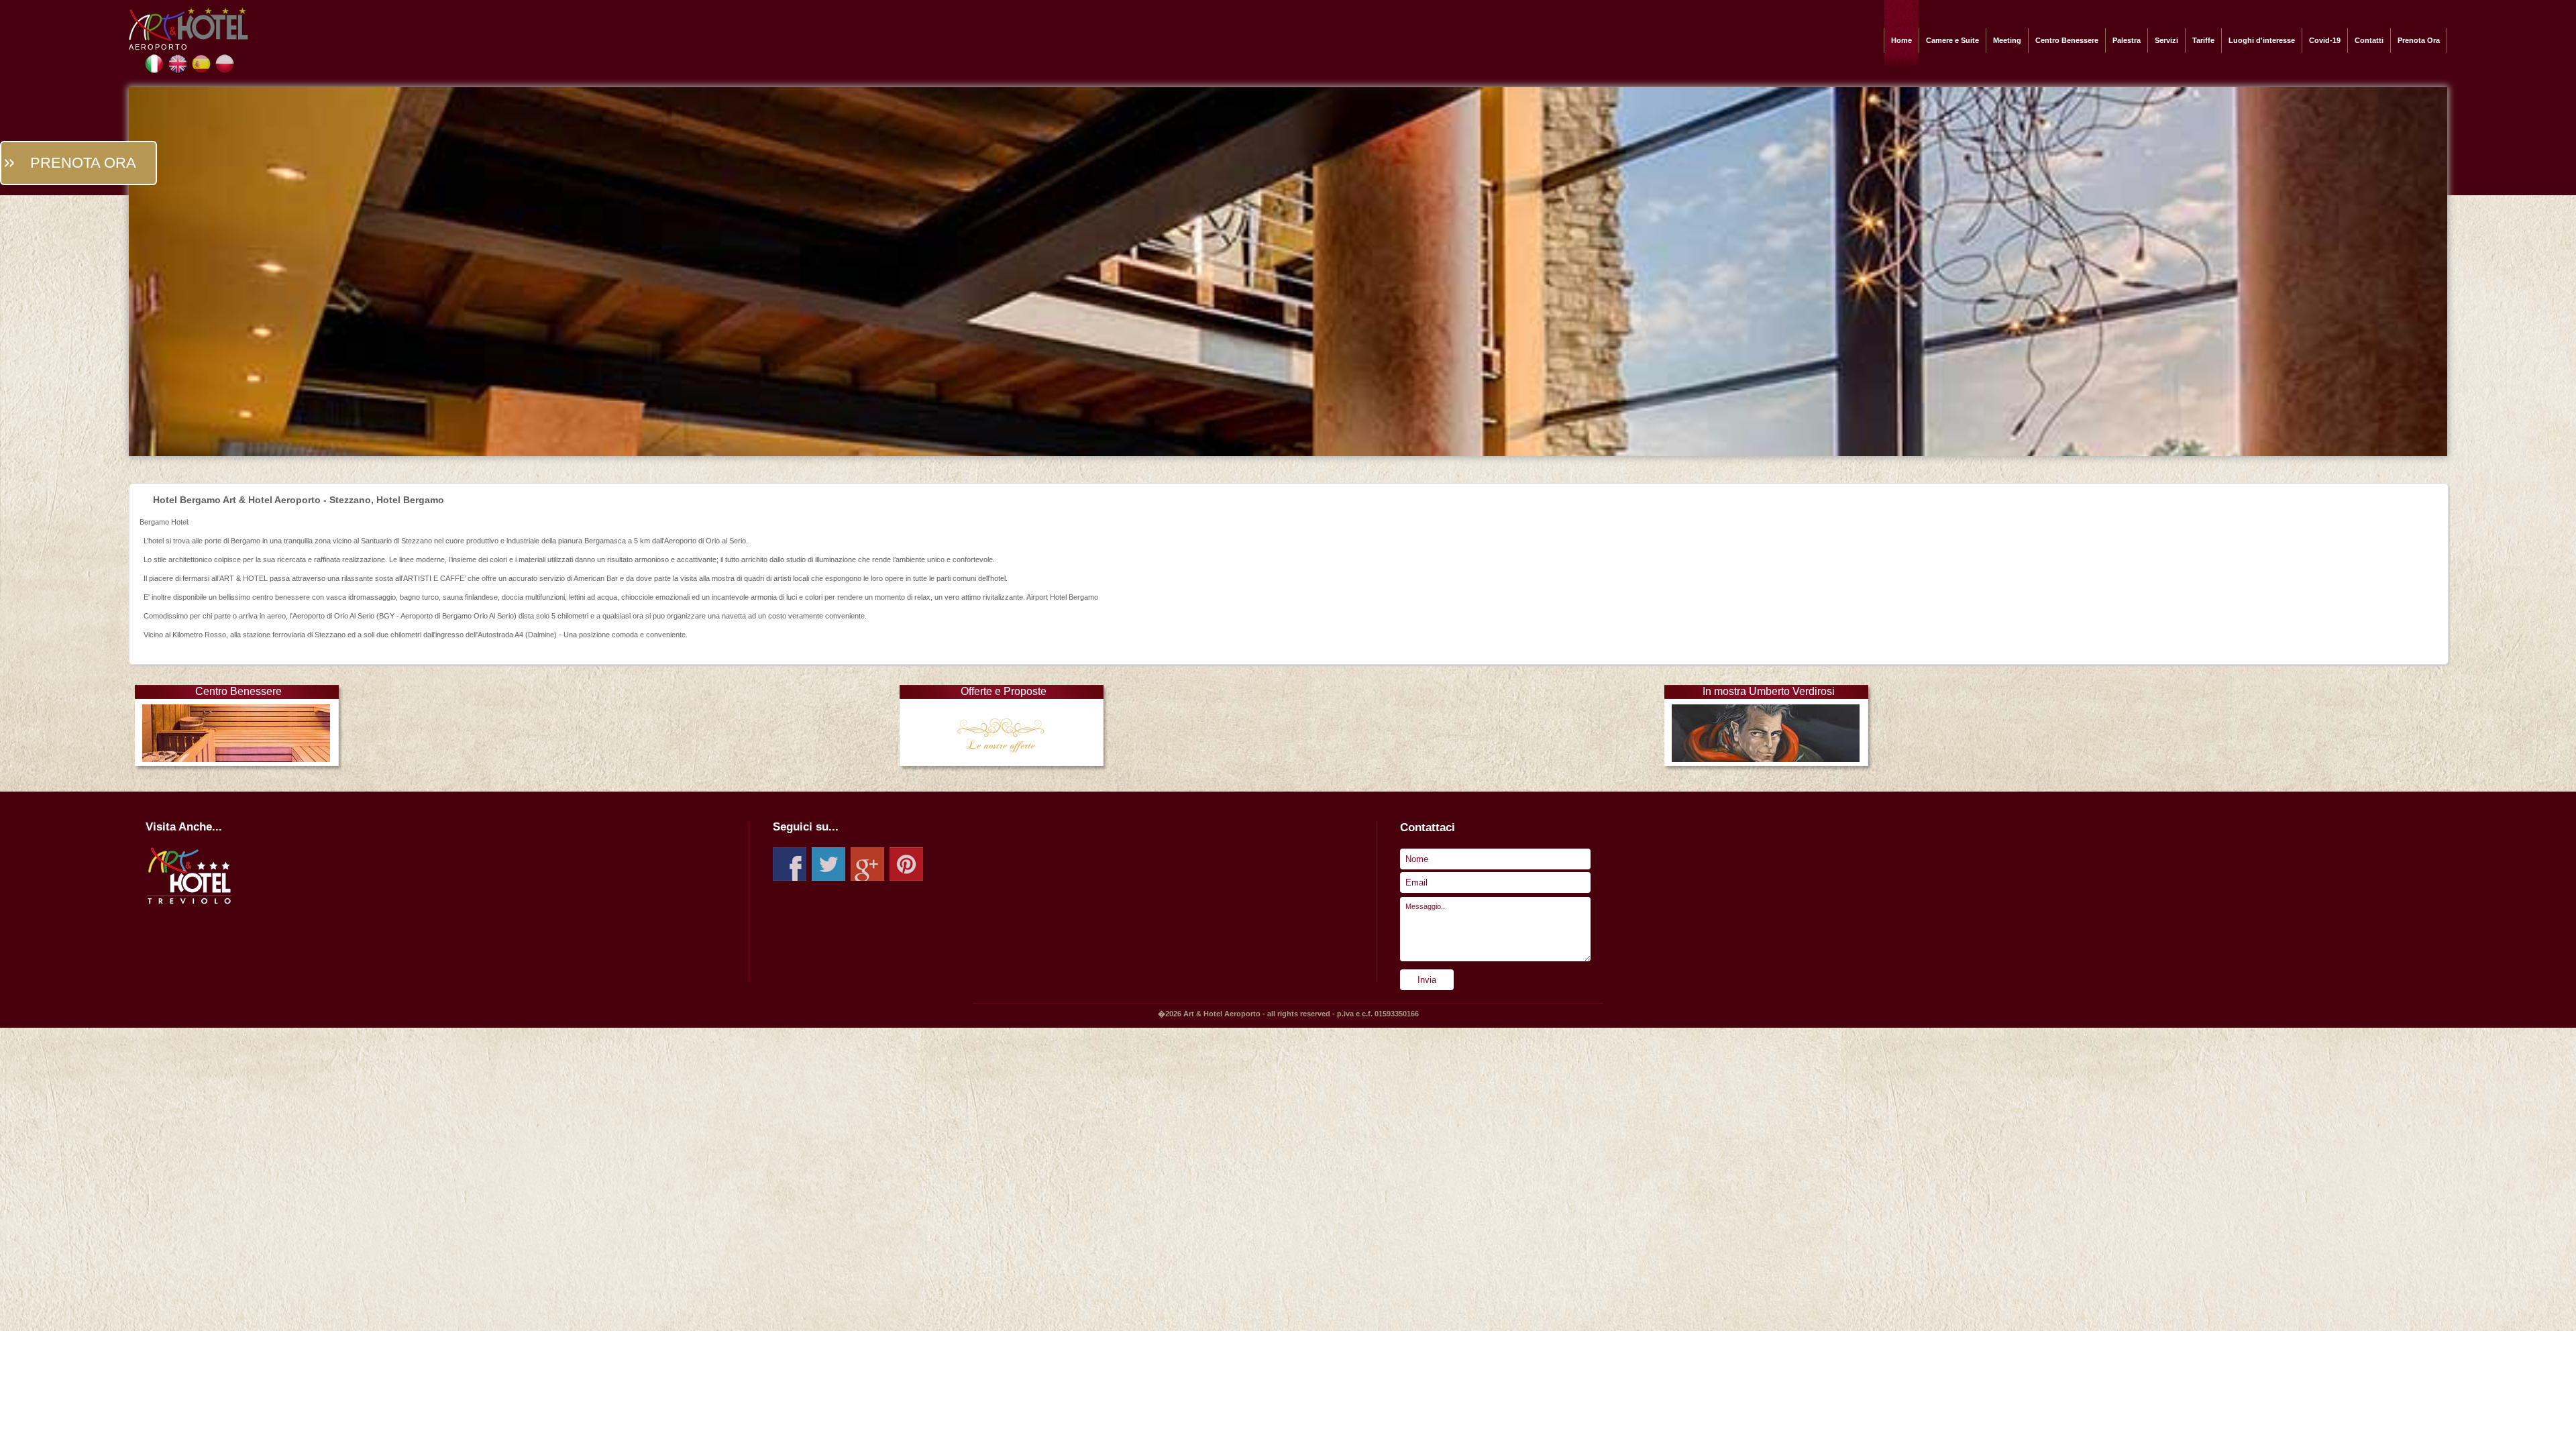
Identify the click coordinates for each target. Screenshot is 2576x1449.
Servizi (2166, 40)
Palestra (2127, 40)
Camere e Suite (1952, 40)
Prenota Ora (2419, 40)
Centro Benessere (2067, 40)
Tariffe (2203, 40)
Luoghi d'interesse (2262, 40)
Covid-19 (2325, 40)
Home (1901, 40)
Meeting (2007, 40)
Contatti (2369, 40)
